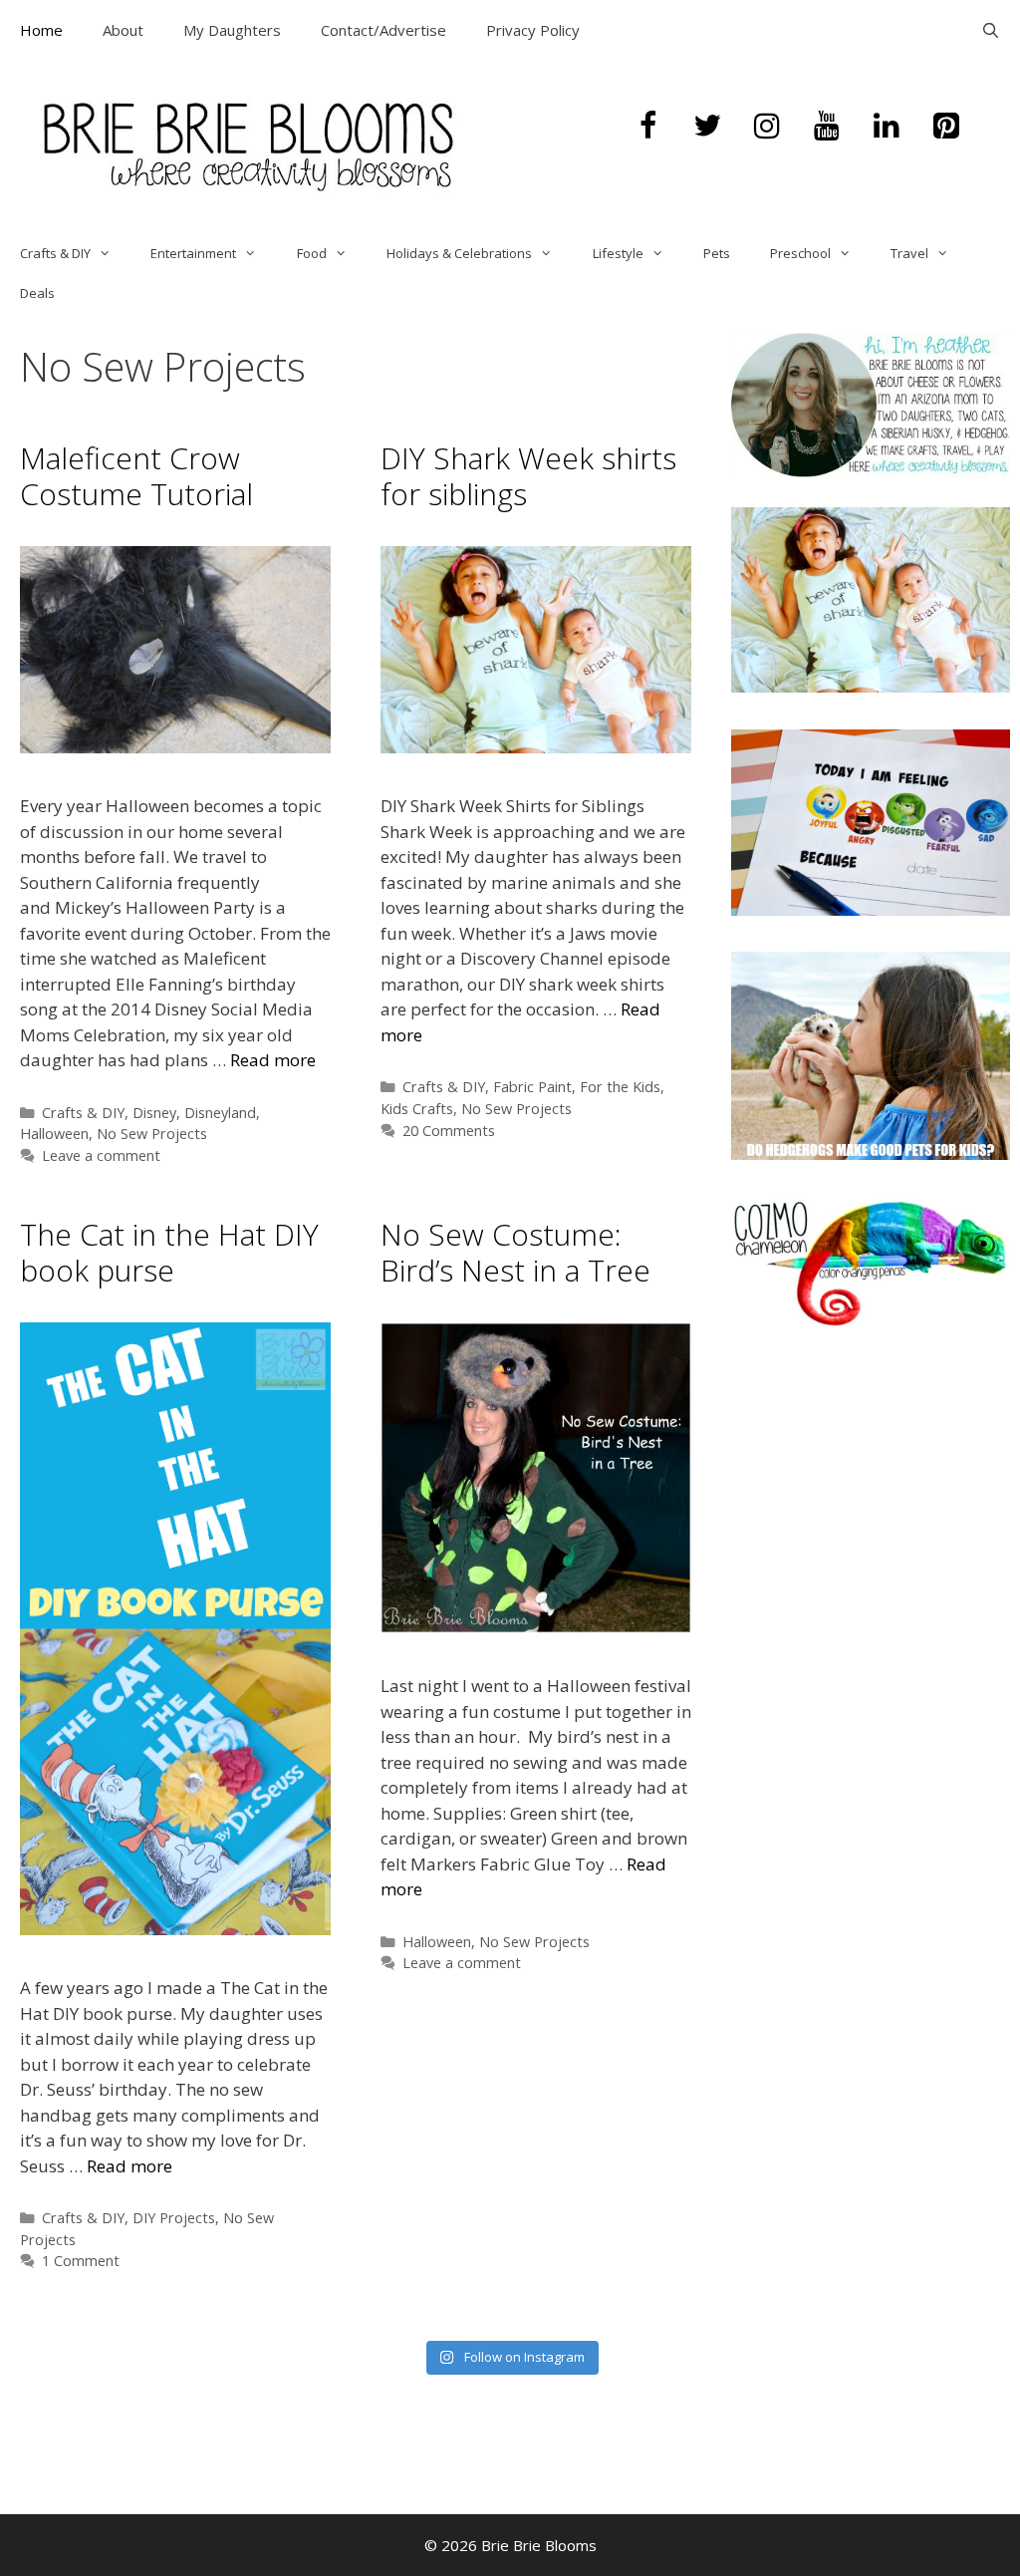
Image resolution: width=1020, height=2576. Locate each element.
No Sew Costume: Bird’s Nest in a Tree (515, 1252)
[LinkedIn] (887, 127)
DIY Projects (174, 2218)
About (123, 30)
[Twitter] (707, 127)
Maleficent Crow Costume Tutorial (136, 476)
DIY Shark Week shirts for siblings (528, 476)
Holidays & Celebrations (459, 253)
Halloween (54, 1134)
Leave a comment (101, 1155)
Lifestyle (618, 253)
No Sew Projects (152, 1134)
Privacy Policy (533, 30)
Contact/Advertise (383, 30)
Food (312, 253)
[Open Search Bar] (991, 30)
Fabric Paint (532, 1087)
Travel (909, 253)
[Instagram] (767, 127)
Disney (154, 1113)
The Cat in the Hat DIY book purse (169, 1252)
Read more (273, 1060)
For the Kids (620, 1087)
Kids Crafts (417, 1109)
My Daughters (232, 30)
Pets (717, 253)
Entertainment (193, 253)
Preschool (800, 253)
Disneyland (220, 1113)
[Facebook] (647, 127)
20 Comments (449, 1131)
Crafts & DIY (55, 253)
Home (41, 30)
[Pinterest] (946, 127)
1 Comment (81, 2261)
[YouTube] (827, 127)
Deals (37, 293)
